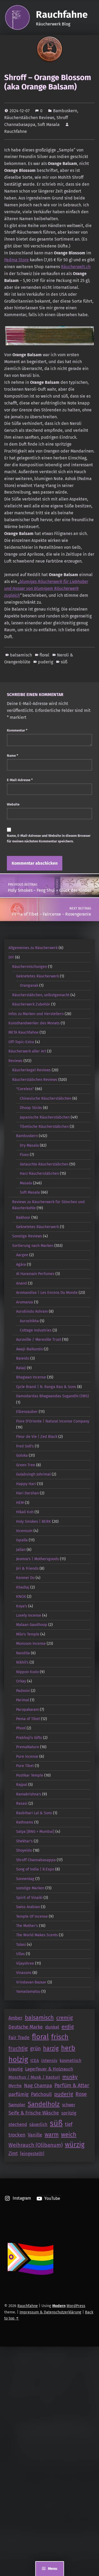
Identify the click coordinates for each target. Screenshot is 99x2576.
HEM (20, 1503)
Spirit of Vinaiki (29, 1898)
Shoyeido (24, 1850)
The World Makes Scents (37, 1935)
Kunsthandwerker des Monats (34, 1023)
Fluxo (24, 1155)
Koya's (22, 1606)
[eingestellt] (32, 2154)
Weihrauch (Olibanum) (36, 2145)
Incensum (24, 1531)
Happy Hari (26, 1484)
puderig (46, 662)
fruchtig (18, 2048)
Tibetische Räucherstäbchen (44, 1126)
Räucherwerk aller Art (27, 1051)
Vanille (35, 2135)
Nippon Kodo (27, 1672)
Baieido (23, 1358)
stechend (18, 2124)
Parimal (23, 1700)
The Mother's (27, 1926)
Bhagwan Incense (31, 1377)
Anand (22, 1283)
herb (68, 2048)
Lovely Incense (29, 1615)
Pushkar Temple (30, 1775)
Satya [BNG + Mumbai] (35, 1831)
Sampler (17, 2105)
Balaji (21, 1368)
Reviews (15, 1061)
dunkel (52, 2027)
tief (69, 2124)
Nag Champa (38, 2086)
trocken (17, 2135)
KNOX (21, 1596)
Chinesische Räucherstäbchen (46, 1098)
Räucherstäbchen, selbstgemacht (41, 995)
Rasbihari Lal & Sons (34, 1813)
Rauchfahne (62, 15)
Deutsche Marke (26, 2027)
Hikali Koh (25, 1512)
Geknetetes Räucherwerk (37, 976)
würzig (75, 2145)
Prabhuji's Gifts (29, 1738)
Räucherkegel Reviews (31, 1070)
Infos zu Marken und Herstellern (36, 1014)
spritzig (69, 2113)
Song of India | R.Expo (35, 1869)
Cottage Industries (36, 1330)
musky (70, 2077)
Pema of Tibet (28, 1719)
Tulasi (21, 1944)
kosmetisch (70, 2061)
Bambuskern (65, 111)
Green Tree (26, 1465)
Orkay (21, 1681)
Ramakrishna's (29, 1794)
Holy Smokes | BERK (34, 1521)
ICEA (35, 2061)
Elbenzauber (27, 1412)
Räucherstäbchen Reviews (29, 118)
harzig (51, 2048)
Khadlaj (23, 1587)
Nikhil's (22, 1662)
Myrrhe (15, 2086)
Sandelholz (44, 2104)
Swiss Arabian (28, 1907)
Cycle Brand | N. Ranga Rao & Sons (46, 1387)
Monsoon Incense (31, 1643)
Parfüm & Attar (72, 2085)
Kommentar (17, 730)
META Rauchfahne (23, 1032)
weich (69, 2135)
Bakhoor (23, 1217)
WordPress (76, 2306)
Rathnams (25, 1822)
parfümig (18, 2094)
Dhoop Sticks (31, 1108)
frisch (60, 2037)
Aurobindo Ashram (32, 1311)
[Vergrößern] (88, 333)
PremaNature (28, 1747)
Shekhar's (24, 1841)
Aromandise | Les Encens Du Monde (47, 1293)
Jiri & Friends (27, 1568)
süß (64, 662)
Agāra (21, 1264)
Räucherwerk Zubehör (31, 1004)
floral (44, 655)
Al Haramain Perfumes (35, 1274)
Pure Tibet (25, 1766)
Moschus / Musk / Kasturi (34, 2077)
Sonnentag (25, 1879)
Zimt (13, 2154)
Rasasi (22, 1803)
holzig (18, 2059)
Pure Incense (27, 1756)
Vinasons (24, 1973)
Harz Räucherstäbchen (39, 1173)
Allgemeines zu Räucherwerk (33, 948)
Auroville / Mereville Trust (39, 1339)
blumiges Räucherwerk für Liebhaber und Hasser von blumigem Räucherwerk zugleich (46, 588)
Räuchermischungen (30, 967)
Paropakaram (27, 1709)
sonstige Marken (30, 1888)
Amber (15, 2018)
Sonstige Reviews (27, 1236)
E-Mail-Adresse (20, 780)
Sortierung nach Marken (33, 1246)
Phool (21, 1728)
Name (13, 756)
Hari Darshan (27, 1493)
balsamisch (21, 655)
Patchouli (41, 2094)
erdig (68, 2027)
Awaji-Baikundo (29, 1349)
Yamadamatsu (28, 1991)
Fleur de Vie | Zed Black (37, 1437)
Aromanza (25, 1302)
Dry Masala (29, 1145)
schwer (69, 2105)
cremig (65, 2018)
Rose (81, 2094)
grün (35, 2049)
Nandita (23, 1653)
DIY (11, 957)
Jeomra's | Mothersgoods (37, 1559)
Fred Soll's (25, 1446)
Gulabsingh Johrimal (33, 1474)
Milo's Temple (28, 1634)
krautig (16, 2069)
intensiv (49, 2061)
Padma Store (16, 260)
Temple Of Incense (32, 1916)
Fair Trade (19, 2038)
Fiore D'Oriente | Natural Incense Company (53, 1421)
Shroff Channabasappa (36, 1860)
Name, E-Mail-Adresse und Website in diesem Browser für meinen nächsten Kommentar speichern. (49, 838)
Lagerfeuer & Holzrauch (49, 2069)
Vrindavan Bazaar (31, 1982)
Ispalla (22, 1540)
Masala (26, 1183)
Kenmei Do (25, 1578)
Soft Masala (49, 125)
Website (13, 804)
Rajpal (22, 1785)
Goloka (22, 1455)
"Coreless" (25, 1089)
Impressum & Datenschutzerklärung (50, 2312)
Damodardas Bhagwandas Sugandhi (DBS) (53, 1396)
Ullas (20, 1954)
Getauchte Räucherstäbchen (44, 1164)
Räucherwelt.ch (76, 267)
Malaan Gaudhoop (32, 1625)
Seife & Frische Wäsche (34, 2113)
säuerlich (38, 2124)
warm (52, 2135)
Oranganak (29, 985)
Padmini (23, 1691)
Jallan (21, 1550)
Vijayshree (25, 1963)
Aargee (22, 1255)
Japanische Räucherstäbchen (45, 1117)
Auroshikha (29, 1321)
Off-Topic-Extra (21, 1042)
